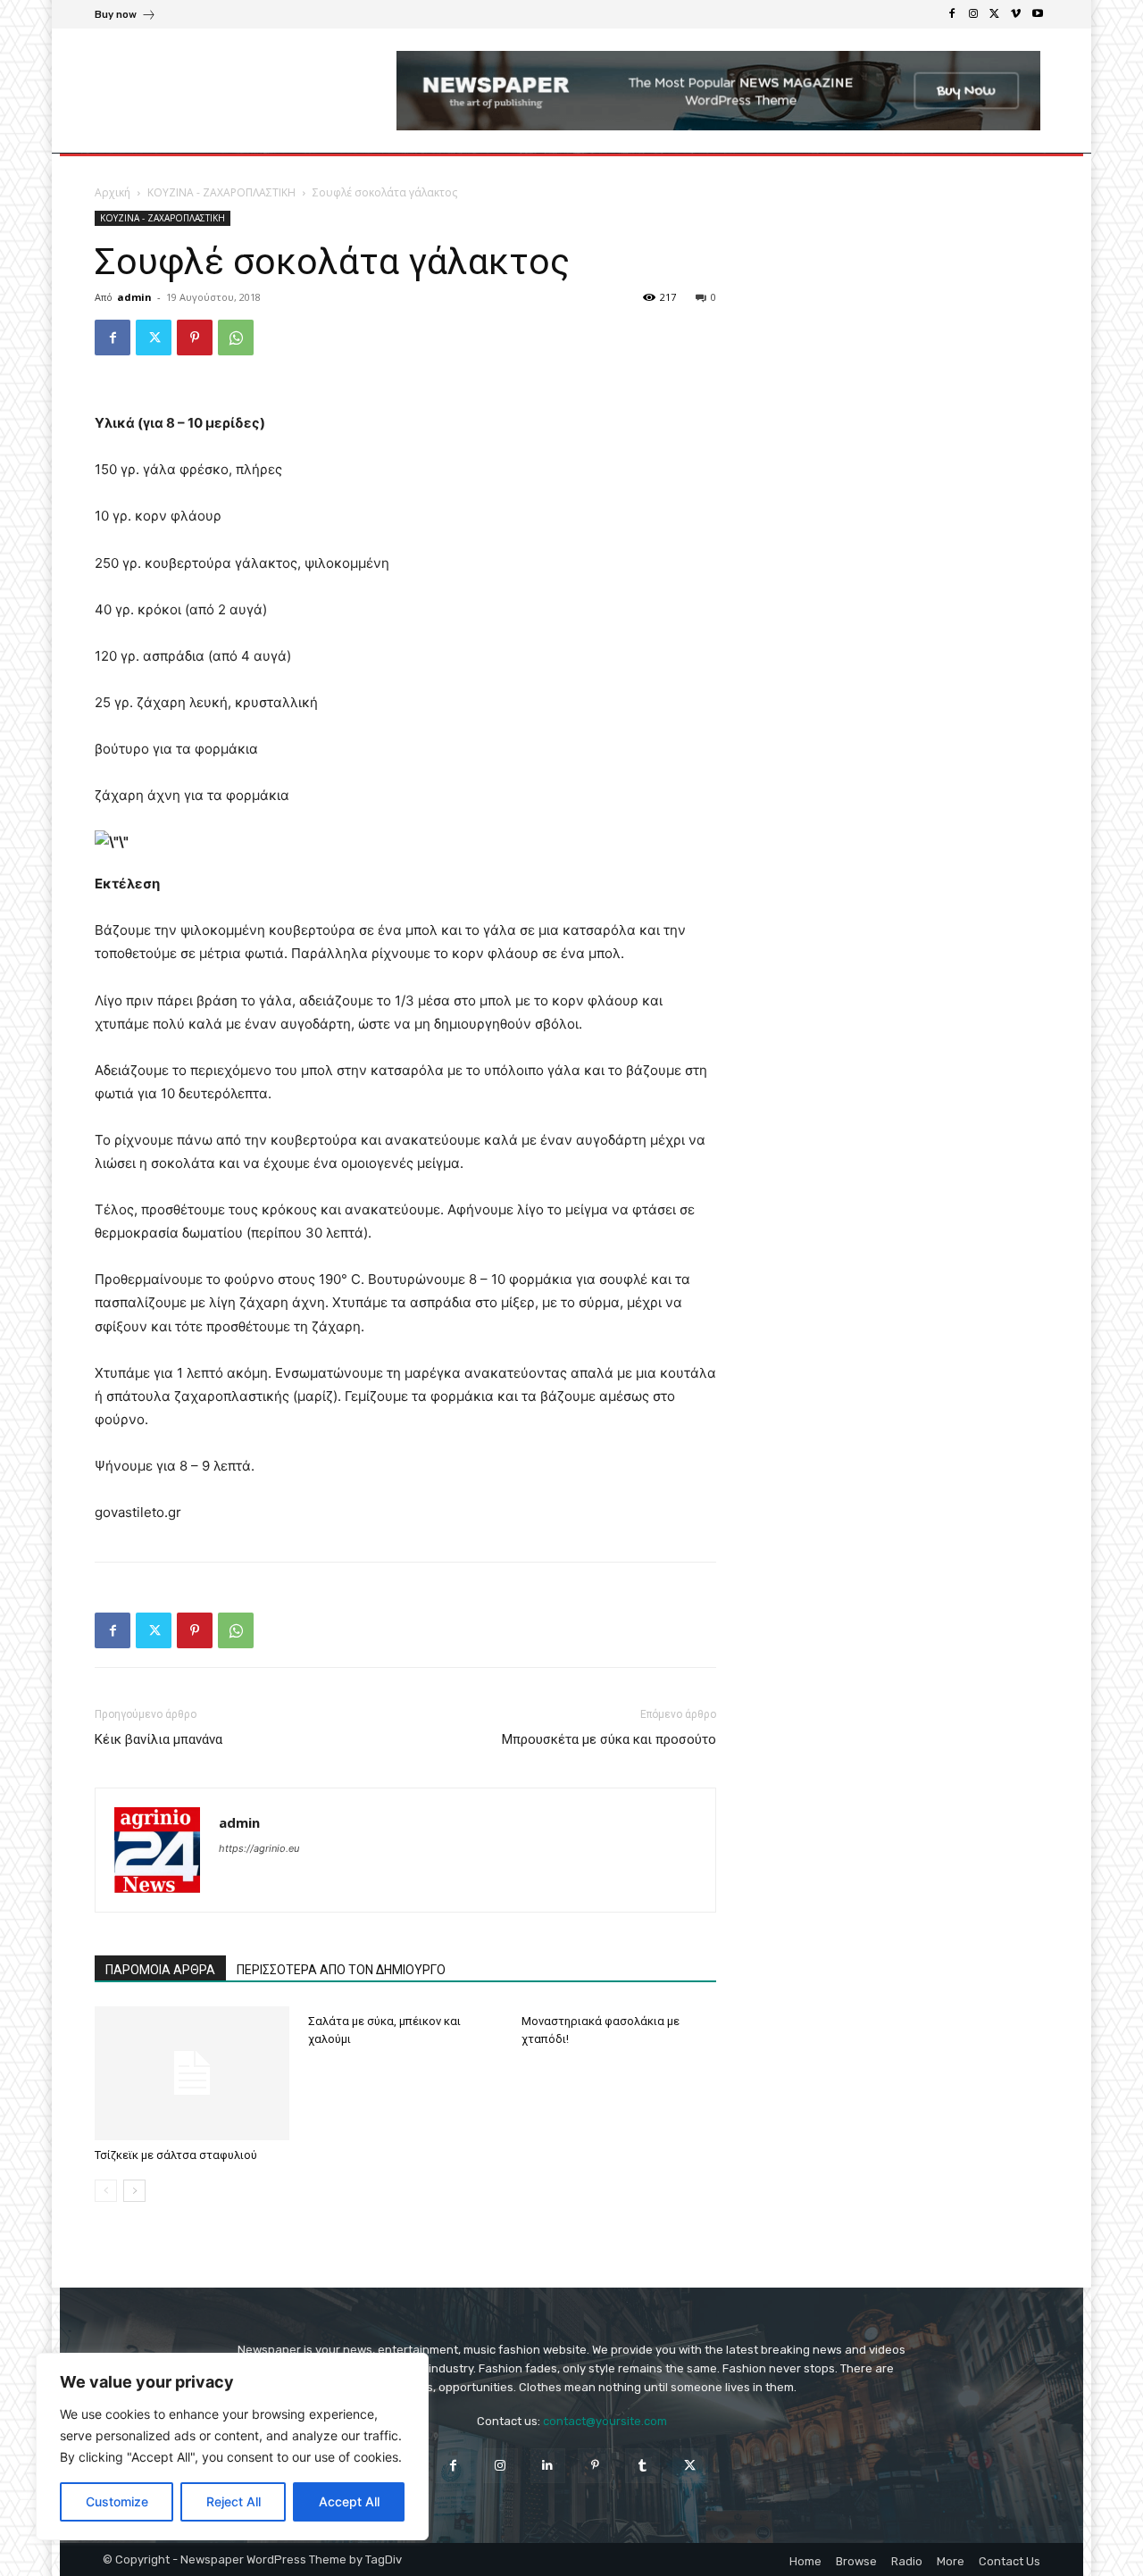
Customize (117, 2501)
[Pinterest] (195, 338)
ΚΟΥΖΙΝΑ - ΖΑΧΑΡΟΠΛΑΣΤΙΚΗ (221, 192)
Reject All (234, 2501)
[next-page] (134, 2191)
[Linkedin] (548, 2466)
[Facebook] (952, 14)
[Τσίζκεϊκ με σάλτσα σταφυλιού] (192, 2073)
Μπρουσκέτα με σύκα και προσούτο (609, 1739)
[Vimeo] (1016, 14)
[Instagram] (973, 14)
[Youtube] (1038, 14)
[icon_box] (125, 17)
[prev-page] (106, 2191)
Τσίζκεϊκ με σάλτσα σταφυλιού (176, 2155)
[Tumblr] (642, 2466)
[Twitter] (995, 14)
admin (134, 297)
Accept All (349, 2501)
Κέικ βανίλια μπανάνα (159, 1739)
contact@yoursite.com (605, 2421)
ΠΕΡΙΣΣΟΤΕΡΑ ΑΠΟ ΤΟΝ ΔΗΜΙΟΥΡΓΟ (341, 1970)
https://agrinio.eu (259, 1848)
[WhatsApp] (236, 338)
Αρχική (113, 192)
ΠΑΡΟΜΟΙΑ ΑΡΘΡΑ (160, 1970)
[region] (232, 2447)
